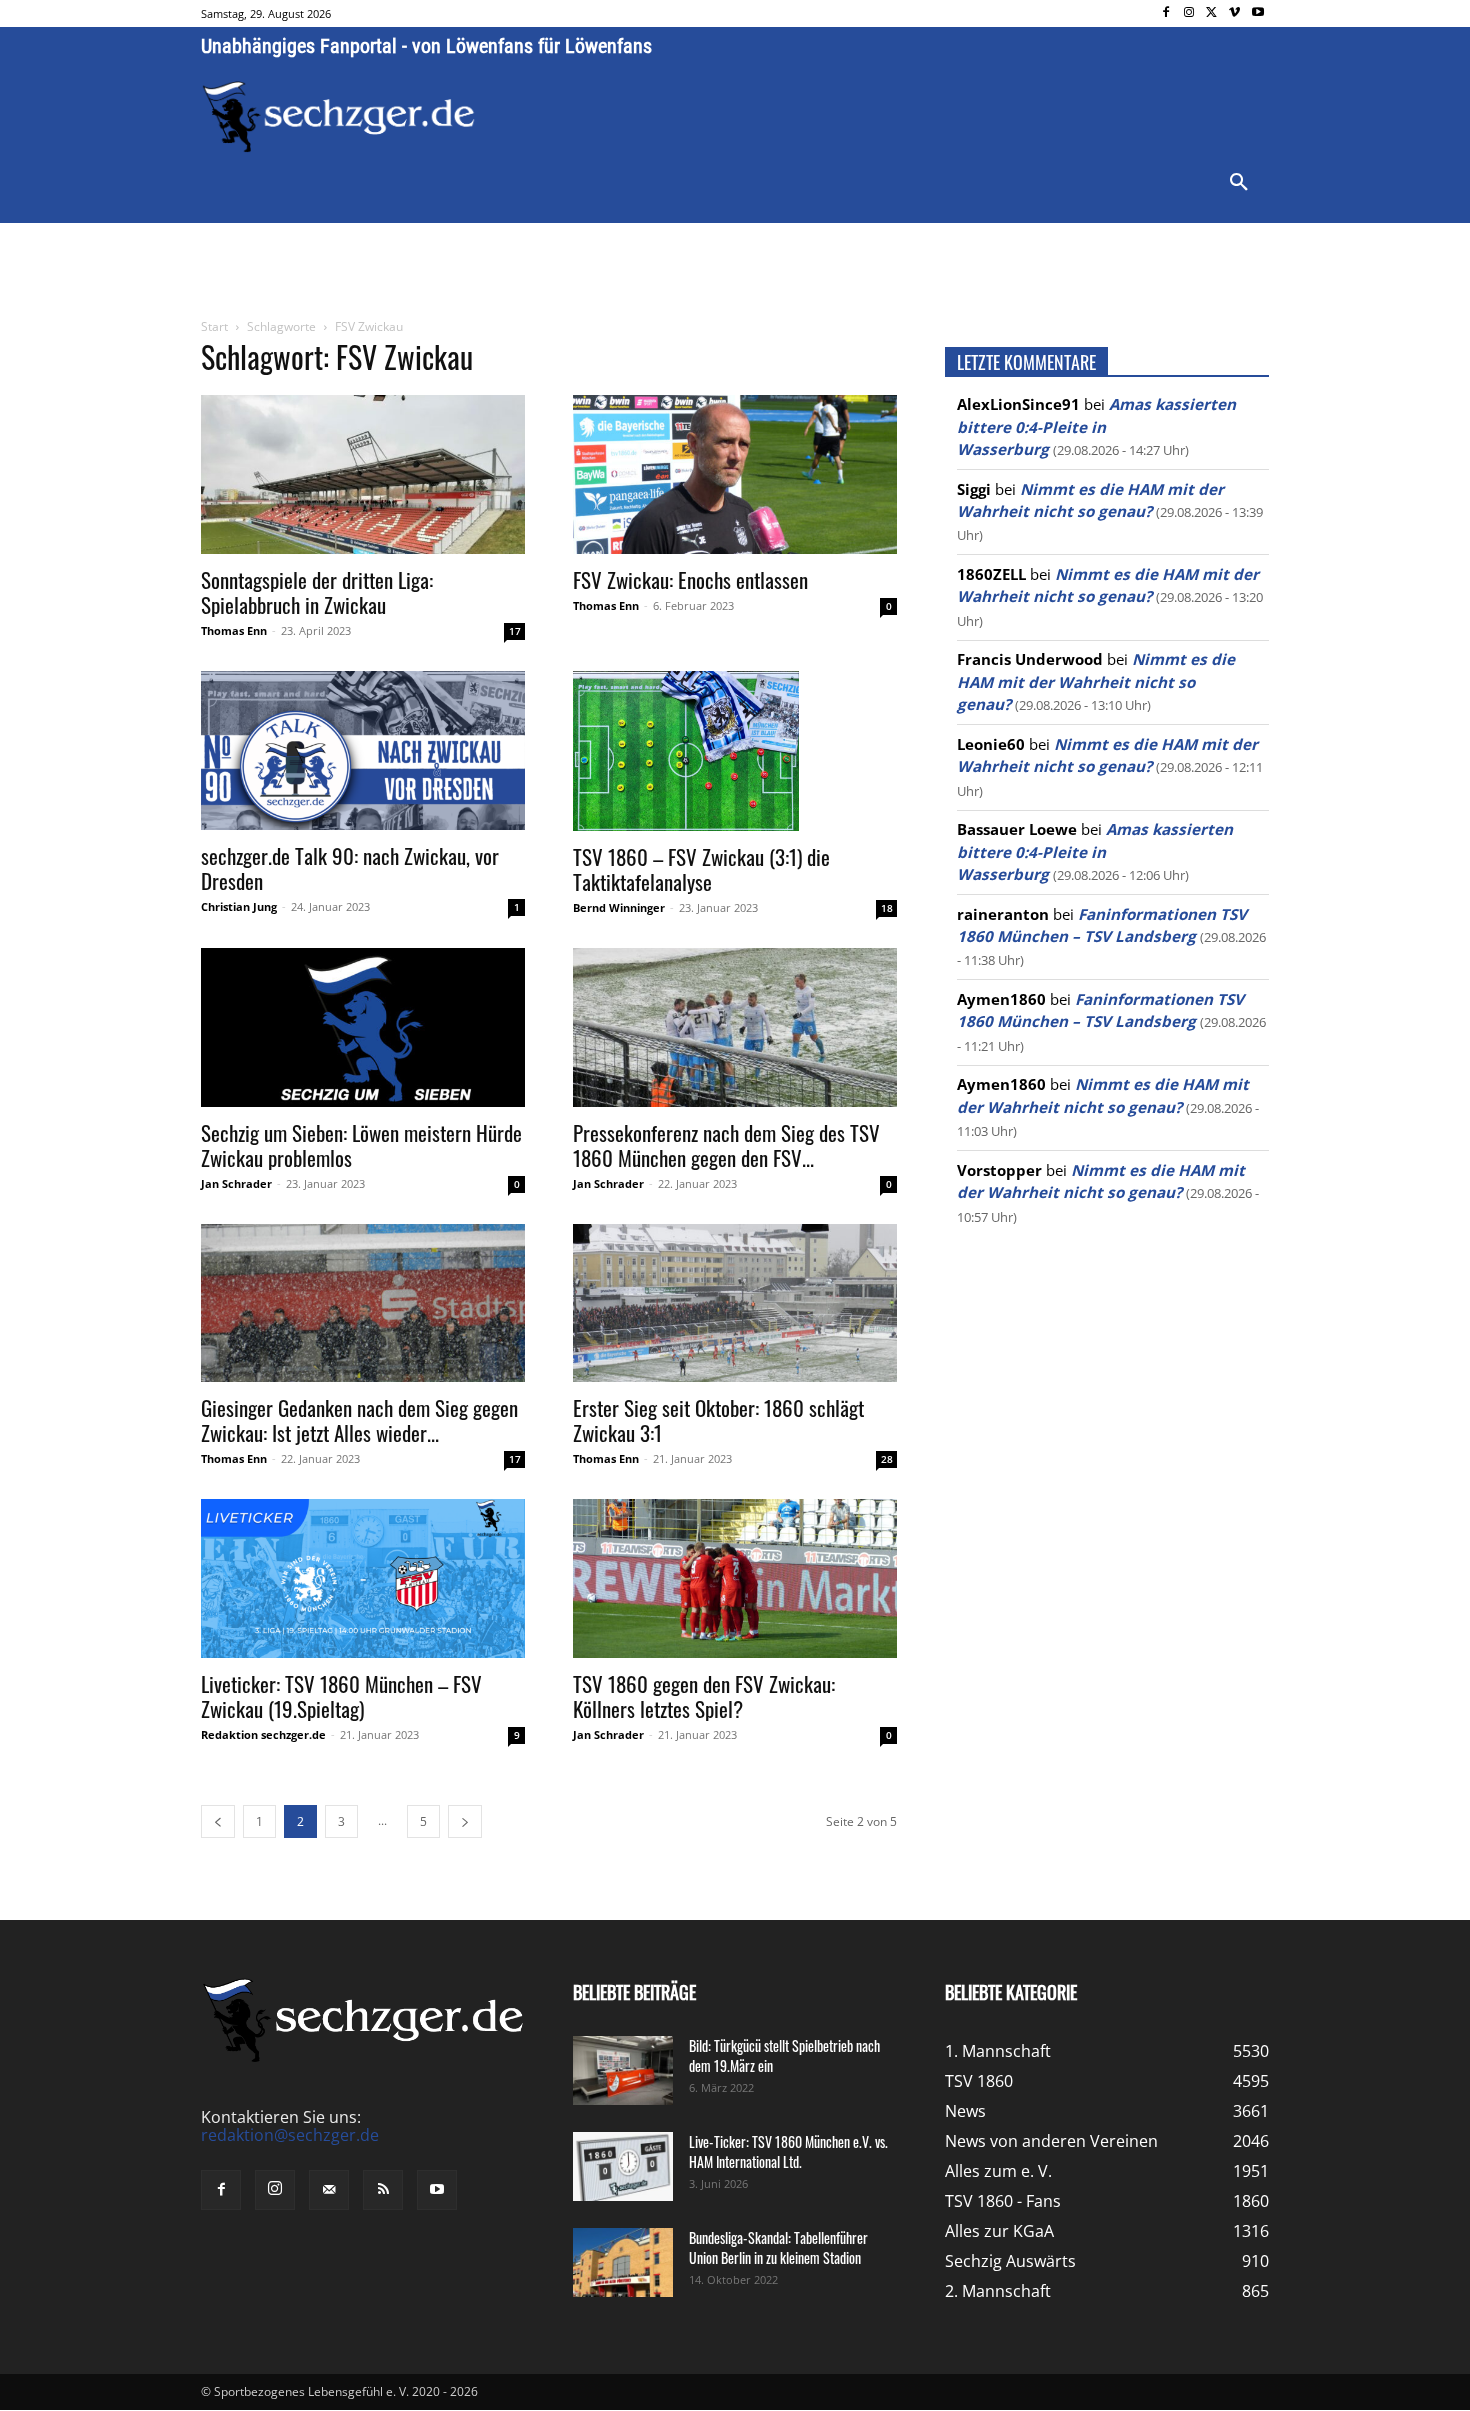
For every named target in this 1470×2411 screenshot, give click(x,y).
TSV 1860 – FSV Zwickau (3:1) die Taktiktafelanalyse (701, 869)
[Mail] (329, 2190)
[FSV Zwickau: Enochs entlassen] (735, 474)
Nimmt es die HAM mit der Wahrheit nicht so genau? (1096, 681)
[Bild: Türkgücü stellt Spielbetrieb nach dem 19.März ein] (623, 2070)
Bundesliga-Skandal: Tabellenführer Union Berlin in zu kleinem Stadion (778, 2247)
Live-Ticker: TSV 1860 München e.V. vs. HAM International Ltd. (788, 2151)
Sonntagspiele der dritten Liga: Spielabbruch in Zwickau (317, 592)
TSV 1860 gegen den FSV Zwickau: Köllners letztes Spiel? (704, 1696)
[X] (1212, 13)
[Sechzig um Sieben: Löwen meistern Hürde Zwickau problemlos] (363, 1027)
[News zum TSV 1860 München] (338, 117)
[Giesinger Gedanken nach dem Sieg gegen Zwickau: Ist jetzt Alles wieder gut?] (363, 1303)
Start (214, 326)
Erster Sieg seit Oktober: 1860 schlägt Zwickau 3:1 (718, 1420)
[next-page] (465, 1821)
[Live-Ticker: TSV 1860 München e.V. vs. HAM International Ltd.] (623, 2166)
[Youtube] (1257, 13)
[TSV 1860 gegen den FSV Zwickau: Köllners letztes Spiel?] (735, 1578)
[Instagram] (1189, 13)
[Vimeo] (1234, 13)
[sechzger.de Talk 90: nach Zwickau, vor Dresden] (363, 750)
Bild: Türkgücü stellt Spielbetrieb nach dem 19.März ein (784, 2055)
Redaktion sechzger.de (263, 1734)
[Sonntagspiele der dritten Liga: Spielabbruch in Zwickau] (363, 474)
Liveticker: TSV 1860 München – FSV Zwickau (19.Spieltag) (341, 1696)
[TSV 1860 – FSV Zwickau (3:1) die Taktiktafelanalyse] (735, 751)
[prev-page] (218, 1821)
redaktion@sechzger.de (290, 2135)
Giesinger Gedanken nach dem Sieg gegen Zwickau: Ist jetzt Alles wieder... (359, 1420)
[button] (1239, 183)
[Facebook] (1166, 13)
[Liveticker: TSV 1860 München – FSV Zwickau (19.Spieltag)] (363, 1578)
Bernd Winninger (619, 907)
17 (515, 631)
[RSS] (383, 2190)
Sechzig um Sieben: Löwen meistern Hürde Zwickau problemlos (361, 1145)
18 (887, 908)
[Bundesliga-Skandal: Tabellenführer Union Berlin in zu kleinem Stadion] (623, 2262)
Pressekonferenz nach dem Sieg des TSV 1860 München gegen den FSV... (726, 1145)
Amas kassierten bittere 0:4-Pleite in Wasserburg (1096, 426)
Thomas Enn (234, 630)
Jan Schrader (236, 1183)
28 (887, 1459)
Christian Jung (239, 906)
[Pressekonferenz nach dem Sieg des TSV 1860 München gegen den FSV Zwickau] (735, 1027)
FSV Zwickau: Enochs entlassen (690, 579)
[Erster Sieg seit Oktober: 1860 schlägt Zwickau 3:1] (735, 1303)
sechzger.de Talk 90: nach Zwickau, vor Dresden (350, 868)
